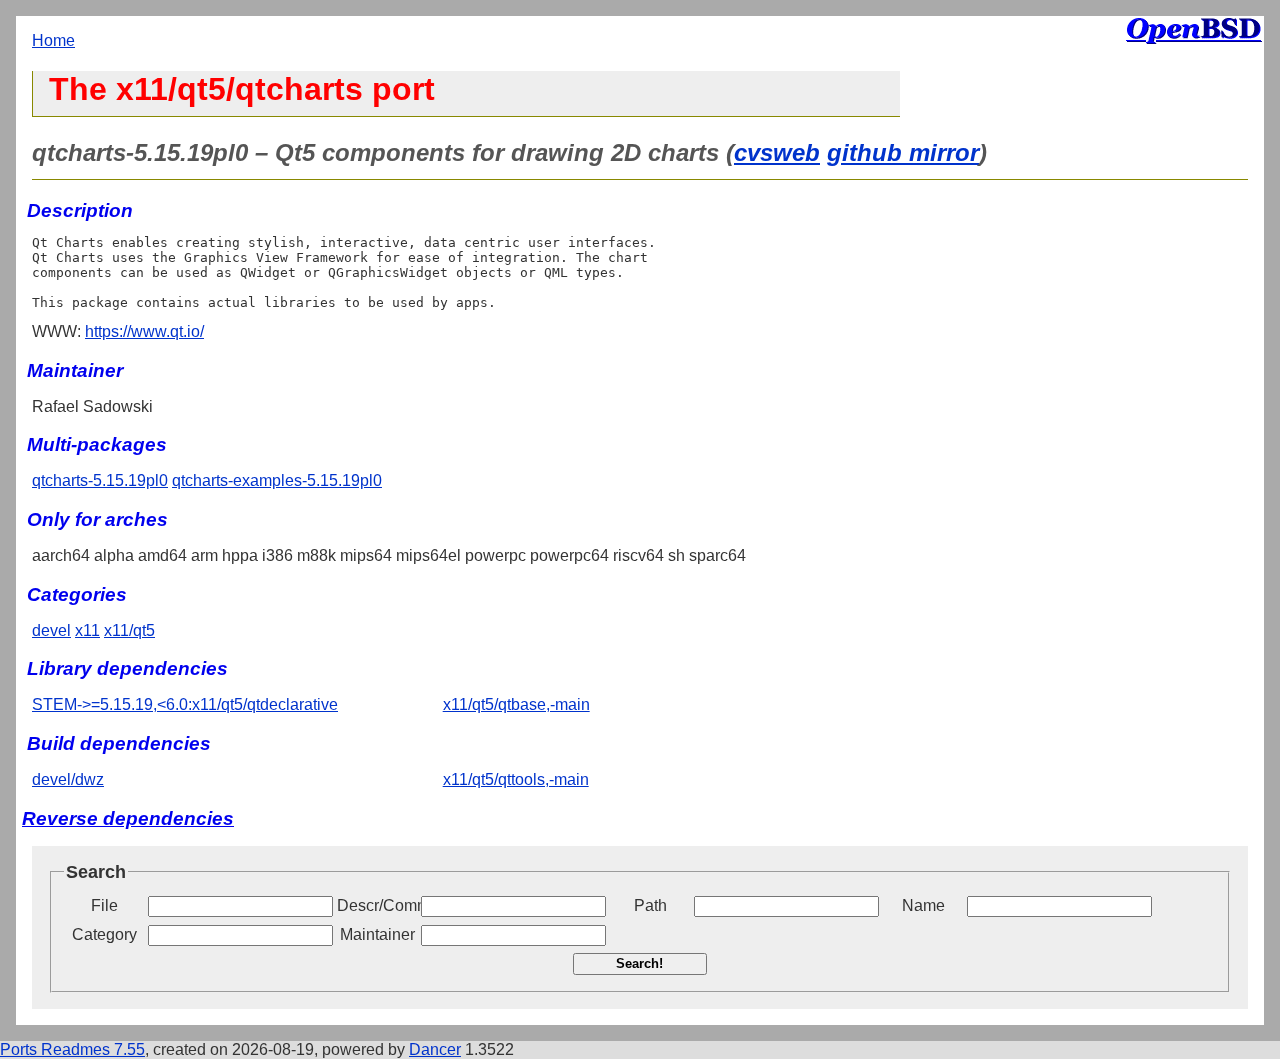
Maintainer (377, 934)
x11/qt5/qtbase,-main (516, 704)
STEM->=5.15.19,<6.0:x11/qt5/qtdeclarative (185, 704)
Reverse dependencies (128, 818)
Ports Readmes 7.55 (72, 1049)
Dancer (435, 1049)
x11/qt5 (129, 630)
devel (51, 630)
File (104, 905)
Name (923, 905)
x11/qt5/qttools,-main (516, 779)
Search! (639, 963)
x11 (87, 630)
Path (650, 905)
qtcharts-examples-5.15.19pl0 (277, 480)
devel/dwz (68, 779)
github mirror (903, 152)
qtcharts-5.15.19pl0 (100, 480)
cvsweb (777, 152)
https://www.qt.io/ (144, 331)
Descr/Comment (377, 905)
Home (53, 40)
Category (104, 934)
